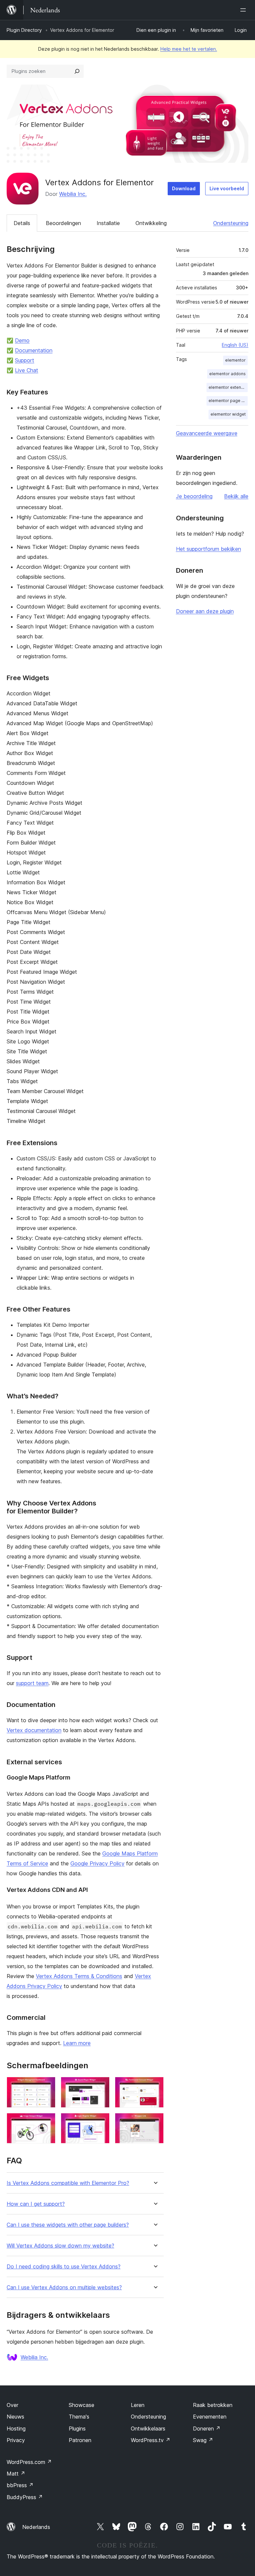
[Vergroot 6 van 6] (155, 2122)
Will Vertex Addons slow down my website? (60, 2246)
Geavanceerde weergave (207, 433)
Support (25, 360)
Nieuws (15, 2417)
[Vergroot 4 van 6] (46, 2122)
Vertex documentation (34, 1730)
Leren (138, 2405)
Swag (203, 2440)
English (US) (235, 345)
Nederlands (36, 2527)
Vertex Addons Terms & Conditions (79, 1976)
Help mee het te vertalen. (189, 49)
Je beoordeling (194, 496)
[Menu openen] (244, 10)
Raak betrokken (213, 2405)
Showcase (82, 2405)
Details (22, 223)
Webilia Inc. (73, 194)
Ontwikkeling (151, 223)
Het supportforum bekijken (209, 549)
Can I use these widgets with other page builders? (68, 2225)
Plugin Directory (24, 30)
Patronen (80, 2440)
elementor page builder (228, 401)
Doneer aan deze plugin (205, 611)
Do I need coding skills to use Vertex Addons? (64, 2267)
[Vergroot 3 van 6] (155, 2086)
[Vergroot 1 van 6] (46, 2086)
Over (12, 2405)
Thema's (79, 2417)
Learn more (77, 2043)
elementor (235, 360)
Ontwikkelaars (148, 2429)
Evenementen (210, 2417)
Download (184, 188)
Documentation (34, 350)
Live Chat (27, 370)
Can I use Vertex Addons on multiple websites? (64, 2287)
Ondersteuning (231, 223)
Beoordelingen (63, 223)
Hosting (16, 2429)
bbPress (20, 2485)
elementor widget (228, 414)
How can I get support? (36, 2204)
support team (32, 1683)
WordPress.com (29, 2462)
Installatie (108, 223)
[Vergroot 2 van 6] (101, 2086)
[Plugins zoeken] (77, 71)
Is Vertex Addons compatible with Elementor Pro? (68, 2183)
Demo (22, 340)
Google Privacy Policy (97, 1863)
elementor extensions (228, 387)
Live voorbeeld (227, 188)
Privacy (16, 2440)
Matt (16, 2474)
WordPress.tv (151, 2440)
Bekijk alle (236, 496)
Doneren (207, 2429)
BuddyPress (25, 2497)
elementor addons (227, 374)
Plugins (77, 2429)
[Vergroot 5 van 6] (101, 2122)
